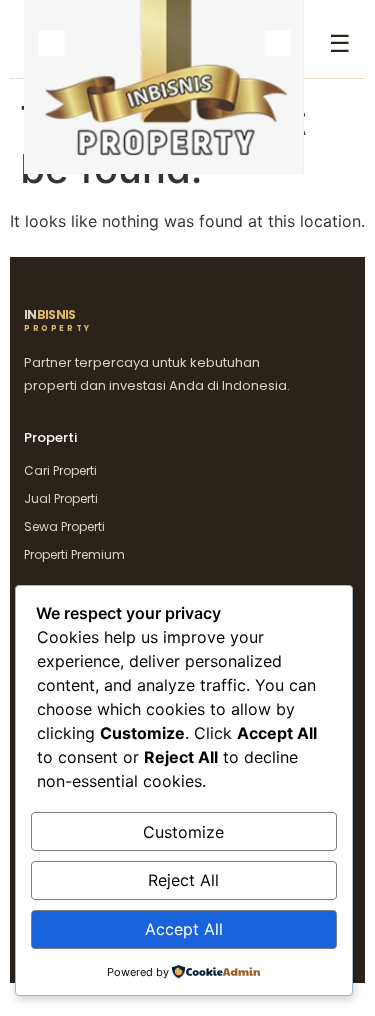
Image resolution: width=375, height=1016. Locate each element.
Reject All (183, 880)
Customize (183, 832)
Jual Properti (61, 498)
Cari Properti (60, 470)
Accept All (184, 929)
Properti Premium (74, 554)
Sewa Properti (64, 526)
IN (58, 321)
